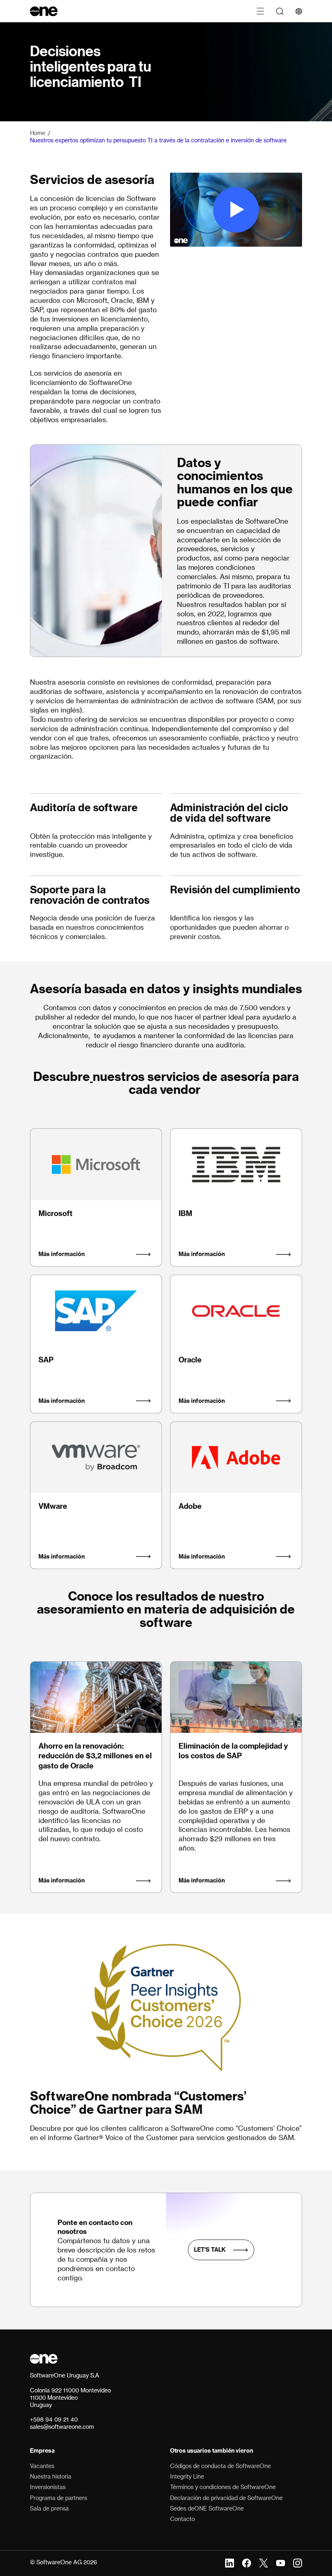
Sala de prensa (49, 2508)
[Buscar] (280, 11)
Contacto (182, 2519)
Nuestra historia (51, 2476)
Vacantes (42, 2466)
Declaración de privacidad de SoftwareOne (226, 2498)
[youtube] (281, 2562)
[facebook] (247, 2562)
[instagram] (298, 2562)
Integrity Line (187, 2476)
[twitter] (264, 2562)
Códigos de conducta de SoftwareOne (220, 2466)
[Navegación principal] (260, 11)
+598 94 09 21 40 (54, 2419)
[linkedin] (230, 2562)
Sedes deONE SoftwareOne (207, 2508)
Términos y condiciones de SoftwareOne (223, 2487)
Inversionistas (48, 2487)
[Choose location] (299, 11)
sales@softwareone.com (62, 2427)
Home (38, 133)
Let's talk (210, 2249)
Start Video (236, 210)
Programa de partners (59, 2498)
